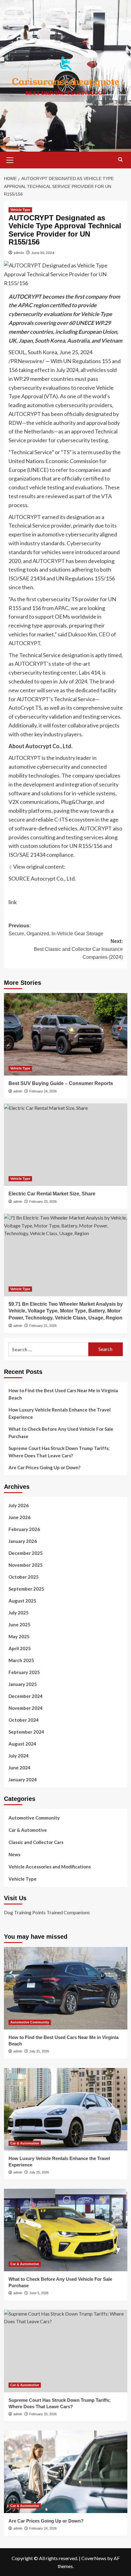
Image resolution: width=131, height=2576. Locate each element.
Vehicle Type (20, 210)
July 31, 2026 (39, 2051)
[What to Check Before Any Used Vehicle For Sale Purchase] (66, 2230)
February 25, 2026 (43, 2414)
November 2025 (26, 1565)
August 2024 (22, 1744)
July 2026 (19, 1505)
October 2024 (24, 1720)
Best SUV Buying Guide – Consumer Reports (61, 1083)
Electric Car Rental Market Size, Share (52, 1194)
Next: (78, 949)
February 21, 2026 (43, 1326)
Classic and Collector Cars (36, 1842)
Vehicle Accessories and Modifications (50, 1867)
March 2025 (21, 1660)
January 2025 (23, 1684)
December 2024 (26, 1696)
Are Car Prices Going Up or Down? (44, 1467)
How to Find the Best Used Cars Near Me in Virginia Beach (63, 1394)
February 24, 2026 (43, 1091)
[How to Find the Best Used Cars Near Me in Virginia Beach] (66, 1988)
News (14, 1854)
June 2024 (19, 1768)
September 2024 (26, 1732)
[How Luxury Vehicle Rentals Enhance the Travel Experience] (66, 2109)
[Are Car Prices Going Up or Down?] (66, 2472)
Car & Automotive (28, 1830)
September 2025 (26, 1589)
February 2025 (24, 1672)
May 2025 (19, 1636)
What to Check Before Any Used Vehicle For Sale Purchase (61, 1433)
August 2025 (22, 1601)
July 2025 (19, 1613)
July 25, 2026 (39, 2172)
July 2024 (19, 1756)
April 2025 (20, 1648)
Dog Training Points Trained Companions (47, 1912)
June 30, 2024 (43, 253)
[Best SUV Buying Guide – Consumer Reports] (66, 1034)
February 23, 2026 (43, 1202)
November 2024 (26, 1708)
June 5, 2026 (39, 2293)
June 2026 (19, 1517)
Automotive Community (34, 1818)
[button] (10, 159)
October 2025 (24, 1577)
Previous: (56, 930)
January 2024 (23, 1779)
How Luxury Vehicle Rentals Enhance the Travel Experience (60, 1413)
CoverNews (94, 2558)
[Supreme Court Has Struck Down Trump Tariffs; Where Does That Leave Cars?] (66, 2351)
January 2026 (23, 1541)
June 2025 (19, 1625)
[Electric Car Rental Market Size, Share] (66, 1145)
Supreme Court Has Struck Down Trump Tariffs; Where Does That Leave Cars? (59, 1452)
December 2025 (26, 1553)
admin (19, 253)
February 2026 (24, 1529)
